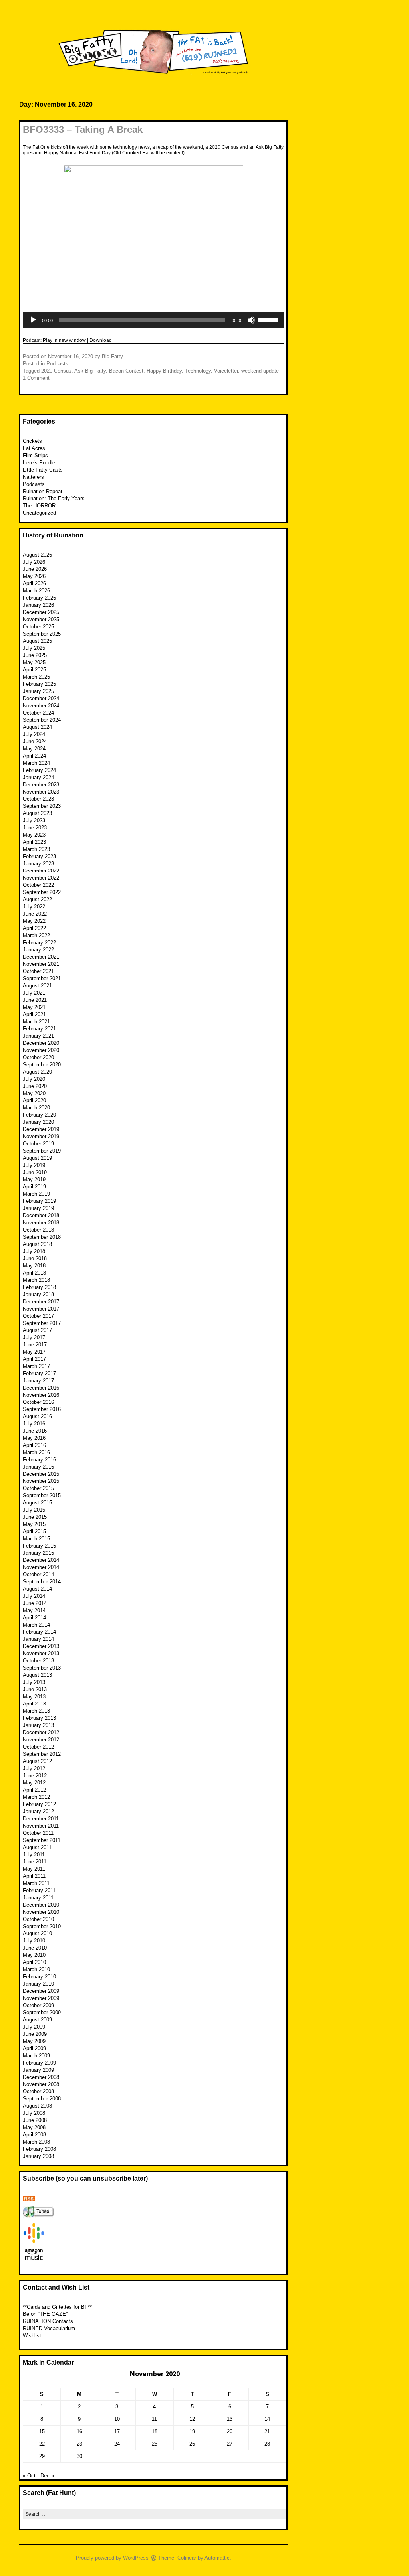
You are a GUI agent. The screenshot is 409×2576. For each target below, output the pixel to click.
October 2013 (38, 1661)
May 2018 (34, 1266)
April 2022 (34, 928)
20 (230, 2431)
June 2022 (35, 914)
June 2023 (35, 828)
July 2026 (34, 562)
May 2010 (34, 1955)
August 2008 (37, 2106)
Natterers (33, 477)
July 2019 (34, 1165)
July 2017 (34, 1337)
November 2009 (41, 1998)
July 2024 (34, 734)
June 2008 (35, 2120)
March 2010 (36, 1969)
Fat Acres (34, 448)
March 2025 (36, 677)
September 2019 (42, 1151)
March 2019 (36, 1194)
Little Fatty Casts (43, 470)
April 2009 (34, 2048)
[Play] (33, 320)
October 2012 (38, 1747)
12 (192, 2419)
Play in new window (64, 340)
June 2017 (35, 1345)
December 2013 (41, 1646)
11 (154, 2419)
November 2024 (41, 706)
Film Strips (35, 455)
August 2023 (37, 813)
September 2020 (42, 1065)
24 (117, 2444)
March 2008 (36, 2142)
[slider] (269, 319)
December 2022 (41, 871)
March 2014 (36, 1625)
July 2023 (34, 820)
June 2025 (35, 655)
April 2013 (34, 1704)
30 (79, 2456)
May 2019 (34, 1179)
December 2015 (41, 1474)
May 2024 (34, 749)
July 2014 (34, 1596)
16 (79, 2431)
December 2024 (41, 698)
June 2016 (35, 1431)
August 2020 (37, 1072)
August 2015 (37, 1503)
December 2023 (41, 785)
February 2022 (39, 943)
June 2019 (35, 1172)
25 (155, 2444)
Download (101, 340)
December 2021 (41, 957)
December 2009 (41, 1991)
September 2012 (42, 1754)
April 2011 (34, 1876)
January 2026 (38, 605)
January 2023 (38, 864)
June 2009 (35, 2034)
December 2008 (41, 2077)
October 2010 (38, 1919)
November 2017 (41, 1309)
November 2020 (41, 1050)
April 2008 (34, 2135)
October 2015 (38, 1488)
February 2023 (39, 856)
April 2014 (34, 1618)
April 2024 (34, 756)
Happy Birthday (164, 371)
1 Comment (36, 378)
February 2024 (39, 770)
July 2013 (34, 1682)
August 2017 (37, 1330)
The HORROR (39, 506)
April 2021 (34, 1014)
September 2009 (42, 2012)
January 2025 (38, 691)
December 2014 (41, 1560)
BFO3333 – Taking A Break (83, 129)
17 (117, 2431)
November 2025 (41, 619)
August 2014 (37, 1589)
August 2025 (37, 641)
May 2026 (34, 576)
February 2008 (39, 2149)
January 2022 (38, 950)
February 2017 (39, 1373)
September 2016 (42, 1409)
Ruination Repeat (43, 491)
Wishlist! (33, 2336)
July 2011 (34, 1855)
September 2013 (42, 1668)
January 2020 (38, 1122)
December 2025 (41, 612)
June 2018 (35, 1258)
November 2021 (41, 964)
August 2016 (37, 1416)
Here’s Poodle (39, 463)
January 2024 (38, 777)
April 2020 (34, 1100)
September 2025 (42, 634)
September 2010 (42, 1926)
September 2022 (42, 892)
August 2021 (37, 986)
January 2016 (38, 1467)
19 (192, 2431)
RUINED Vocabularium (49, 2328)
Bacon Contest (126, 371)
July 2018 (34, 1251)
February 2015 (39, 1546)
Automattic (217, 2558)
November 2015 (41, 1481)
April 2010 (34, 1962)
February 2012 (39, 1804)
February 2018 (39, 1287)
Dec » (47, 2476)
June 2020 (35, 1086)
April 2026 (34, 583)
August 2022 (37, 899)
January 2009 (38, 2070)
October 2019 (38, 1144)
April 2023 (34, 842)
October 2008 (38, 2091)
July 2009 (34, 2027)
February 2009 (39, 2063)
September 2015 (42, 1495)
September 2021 (42, 978)
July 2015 (34, 1510)
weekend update (260, 371)
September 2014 (42, 1582)
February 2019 (39, 1201)
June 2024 (35, 741)
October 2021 (38, 971)
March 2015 (36, 1539)
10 (117, 2419)
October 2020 (38, 1057)
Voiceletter (226, 371)
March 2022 (36, 935)
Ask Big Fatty (90, 371)
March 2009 (36, 2056)
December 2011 (41, 1819)
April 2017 (34, 1359)
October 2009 (38, 2005)
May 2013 (34, 1697)
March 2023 (36, 849)
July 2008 (34, 2113)
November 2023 (41, 792)
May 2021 (34, 1007)
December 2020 (41, 1043)
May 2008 (34, 2127)
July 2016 (34, 1424)
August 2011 (37, 1847)
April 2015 (34, 1531)
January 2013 (38, 1725)
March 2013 (36, 1711)
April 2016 (34, 1445)
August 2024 (37, 727)
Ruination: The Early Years (54, 498)
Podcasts (57, 364)
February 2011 (39, 1890)
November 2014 (41, 1567)
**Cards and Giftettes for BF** (57, 2307)
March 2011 (36, 1883)
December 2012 (41, 1732)
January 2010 (38, 1984)
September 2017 (42, 1323)
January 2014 (38, 1639)
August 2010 (37, 1933)
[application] (153, 320)
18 (155, 2431)
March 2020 (36, 1108)
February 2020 (39, 1115)
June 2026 (35, 569)
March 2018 (36, 1280)
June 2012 (35, 1776)
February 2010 (39, 1977)
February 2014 (39, 1632)
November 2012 (41, 1740)
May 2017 (34, 1352)
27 (230, 2444)
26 (192, 2444)
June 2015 (35, 1517)
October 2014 (38, 1574)
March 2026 (36, 591)
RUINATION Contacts (48, 2321)
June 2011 (35, 1862)
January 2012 (38, 1811)
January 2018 (38, 1294)
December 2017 (41, 1302)
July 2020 (34, 1079)
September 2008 (42, 2099)
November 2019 (41, 1136)
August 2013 (37, 1675)
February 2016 (39, 1460)
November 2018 (41, 1223)
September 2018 (42, 1237)
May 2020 (34, 1093)
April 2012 (34, 1790)
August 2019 (37, 1158)
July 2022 (34, 907)
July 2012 (34, 1768)
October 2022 (38, 885)
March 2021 (36, 1022)
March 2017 (36, 1366)
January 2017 (38, 1381)
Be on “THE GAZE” (45, 2314)
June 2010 (35, 1948)
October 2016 (38, 1402)
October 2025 (38, 627)
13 (230, 2419)
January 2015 (38, 1553)
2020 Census (56, 371)
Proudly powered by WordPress (112, 2558)
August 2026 (37, 555)
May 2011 (34, 1869)
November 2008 (41, 2084)
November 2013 (41, 1653)
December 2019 (41, 1129)
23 (79, 2444)
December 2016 (41, 1388)
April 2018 (34, 1273)
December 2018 (41, 1215)
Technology (198, 371)
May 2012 (34, 1783)
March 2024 (36, 763)
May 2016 (34, 1438)
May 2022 (34, 921)
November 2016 (41, 1395)
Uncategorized (39, 513)
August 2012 (37, 1761)
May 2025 (34, 662)
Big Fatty (112, 356)
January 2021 (38, 1036)
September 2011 (42, 1840)
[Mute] (251, 320)
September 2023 (42, 806)
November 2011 (41, 1826)
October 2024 (38, 713)
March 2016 (36, 1452)
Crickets (32, 441)
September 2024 (42, 720)
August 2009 (37, 2020)
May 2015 (34, 1524)
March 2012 (36, 1797)
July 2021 (34, 993)
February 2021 (39, 1029)
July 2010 (34, 1941)
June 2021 (35, 1000)
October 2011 (38, 1833)
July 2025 (34, 648)
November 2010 (41, 1912)
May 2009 (34, 2041)
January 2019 (38, 1208)
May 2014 (34, 1610)
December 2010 (41, 1905)
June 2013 (35, 1689)
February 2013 (39, 1718)
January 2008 (38, 2156)
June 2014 (35, 1603)
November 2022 (41, 878)
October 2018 (38, 1230)
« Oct (29, 2476)
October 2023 (38, 799)
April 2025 (34, 670)
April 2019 (34, 1187)
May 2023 (34, 835)
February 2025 (39, 684)
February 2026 (39, 598)
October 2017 (38, 1316)
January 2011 (38, 1898)
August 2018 (37, 1244)
